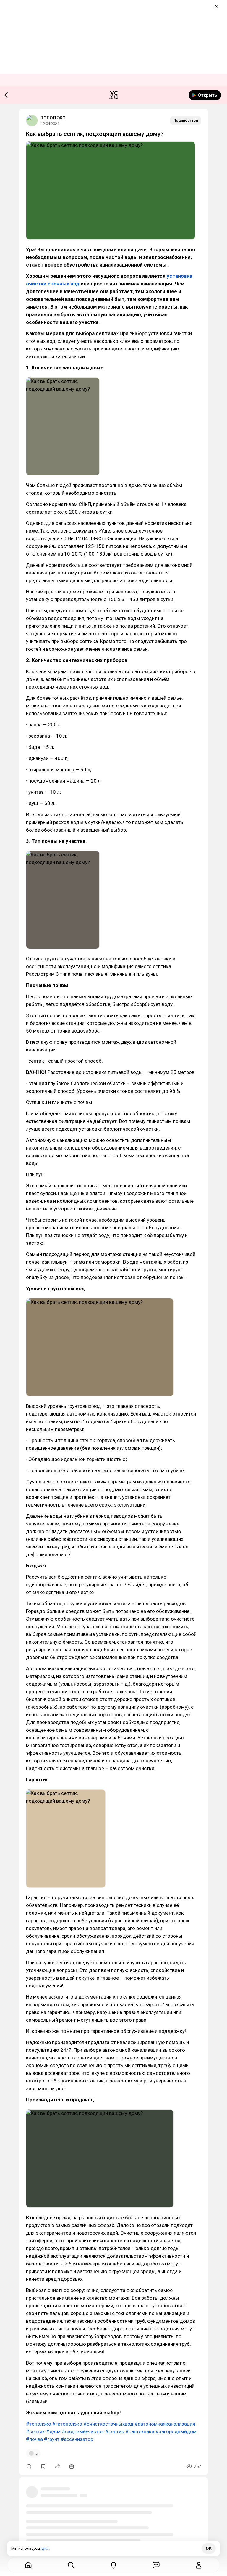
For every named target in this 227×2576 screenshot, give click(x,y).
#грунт (52, 2439)
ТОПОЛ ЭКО (53, 118)
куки (45, 2548)
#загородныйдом (176, 2431)
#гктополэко (67, 2424)
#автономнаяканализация (165, 2424)
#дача (53, 2431)
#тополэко (39, 2424)
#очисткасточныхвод (108, 2424)
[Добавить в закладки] (43, 2466)
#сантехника (140, 2431)
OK (209, 2549)
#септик (35, 2431)
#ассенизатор (77, 2439)
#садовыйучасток (83, 2431)
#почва (34, 2439)
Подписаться (186, 120)
